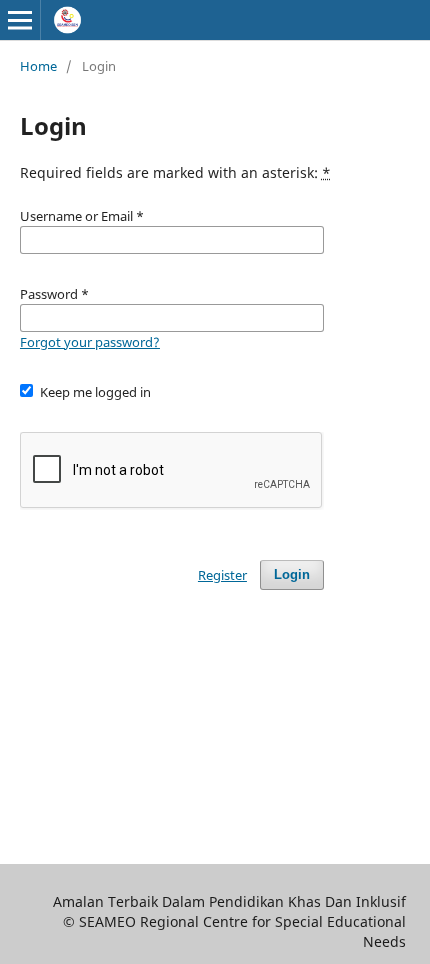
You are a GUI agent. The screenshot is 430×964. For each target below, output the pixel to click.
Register (222, 575)
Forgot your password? (90, 342)
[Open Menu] (20, 20)
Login (292, 574)
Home (38, 66)
